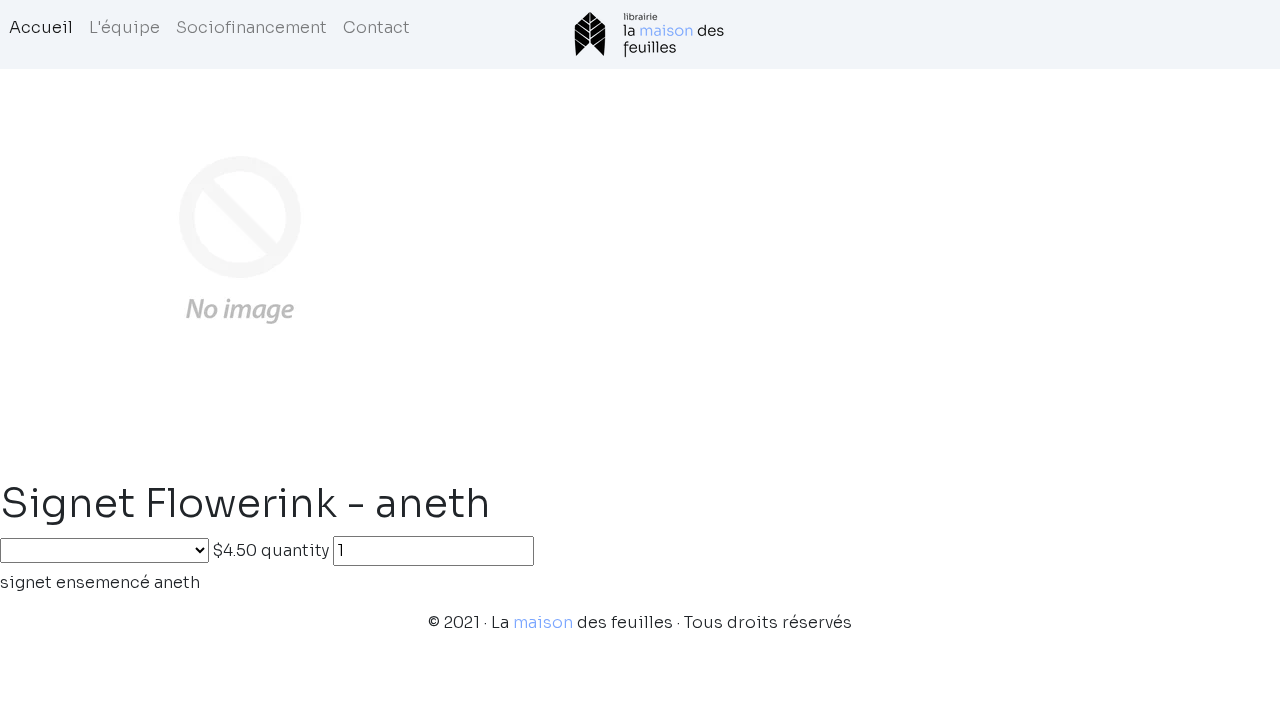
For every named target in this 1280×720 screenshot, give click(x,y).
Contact (376, 27)
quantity (295, 550)
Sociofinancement (251, 27)
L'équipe (124, 27)
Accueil (41, 27)
